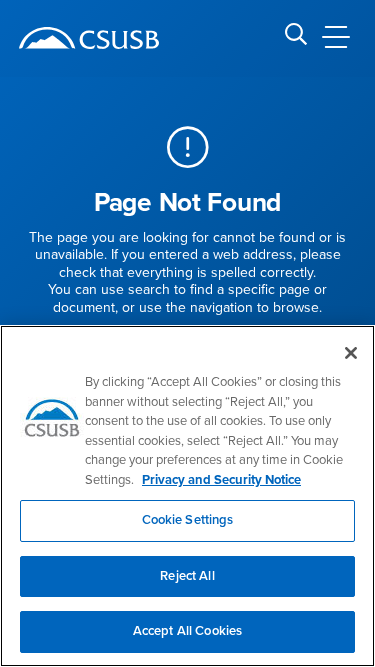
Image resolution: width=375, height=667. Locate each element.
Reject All (187, 576)
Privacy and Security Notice (221, 480)
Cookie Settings (188, 520)
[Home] (89, 38)
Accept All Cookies (187, 631)
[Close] (351, 353)
